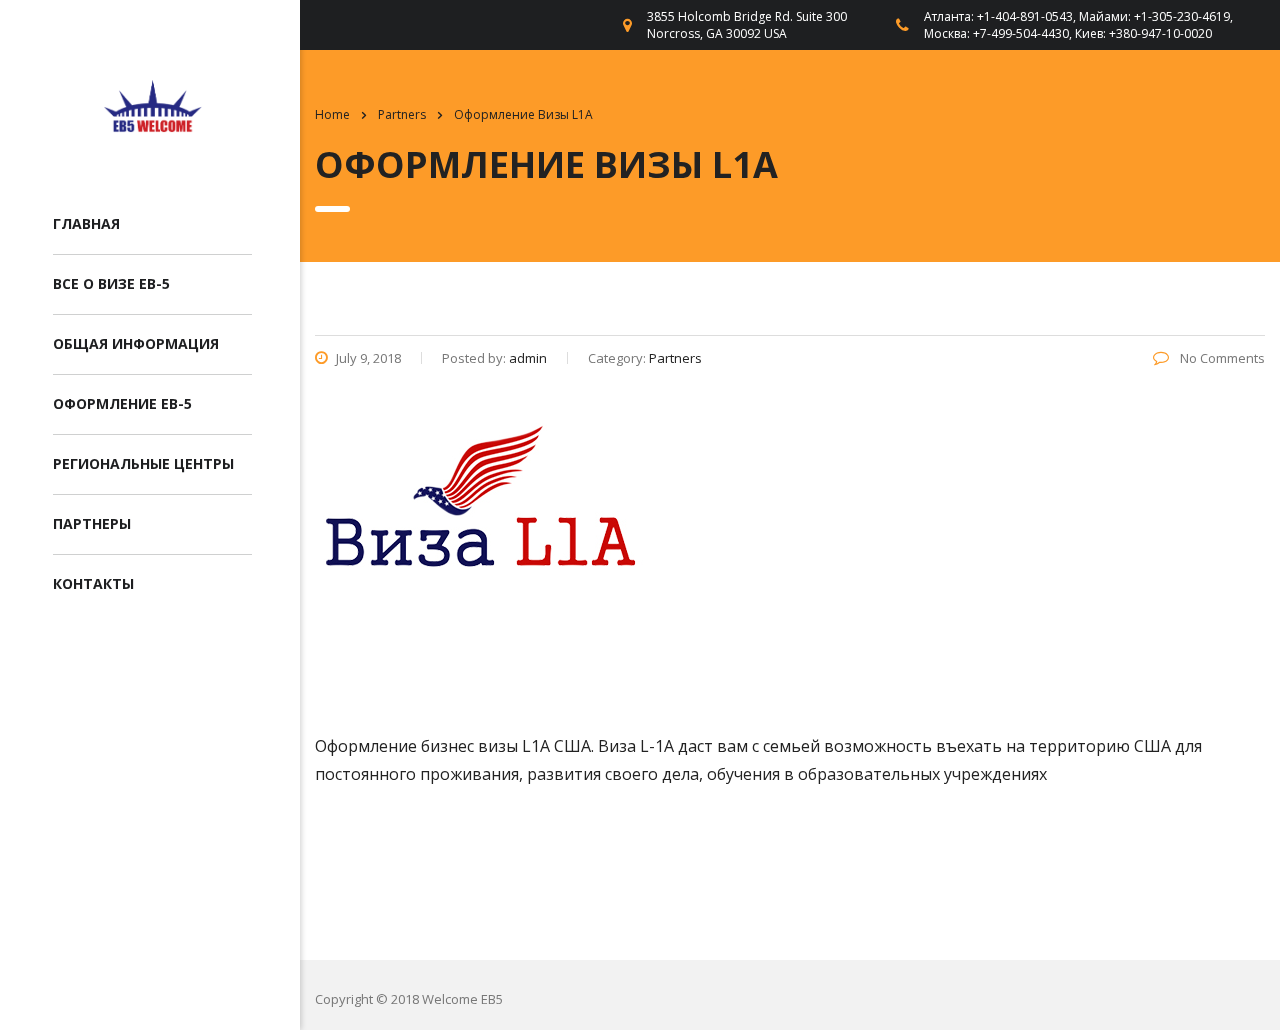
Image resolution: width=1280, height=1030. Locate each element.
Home (332, 114)
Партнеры (92, 523)
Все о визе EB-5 (111, 283)
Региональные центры (143, 463)
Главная (86, 223)
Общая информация (136, 343)
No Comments (1221, 358)
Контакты (93, 583)
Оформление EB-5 (122, 403)
